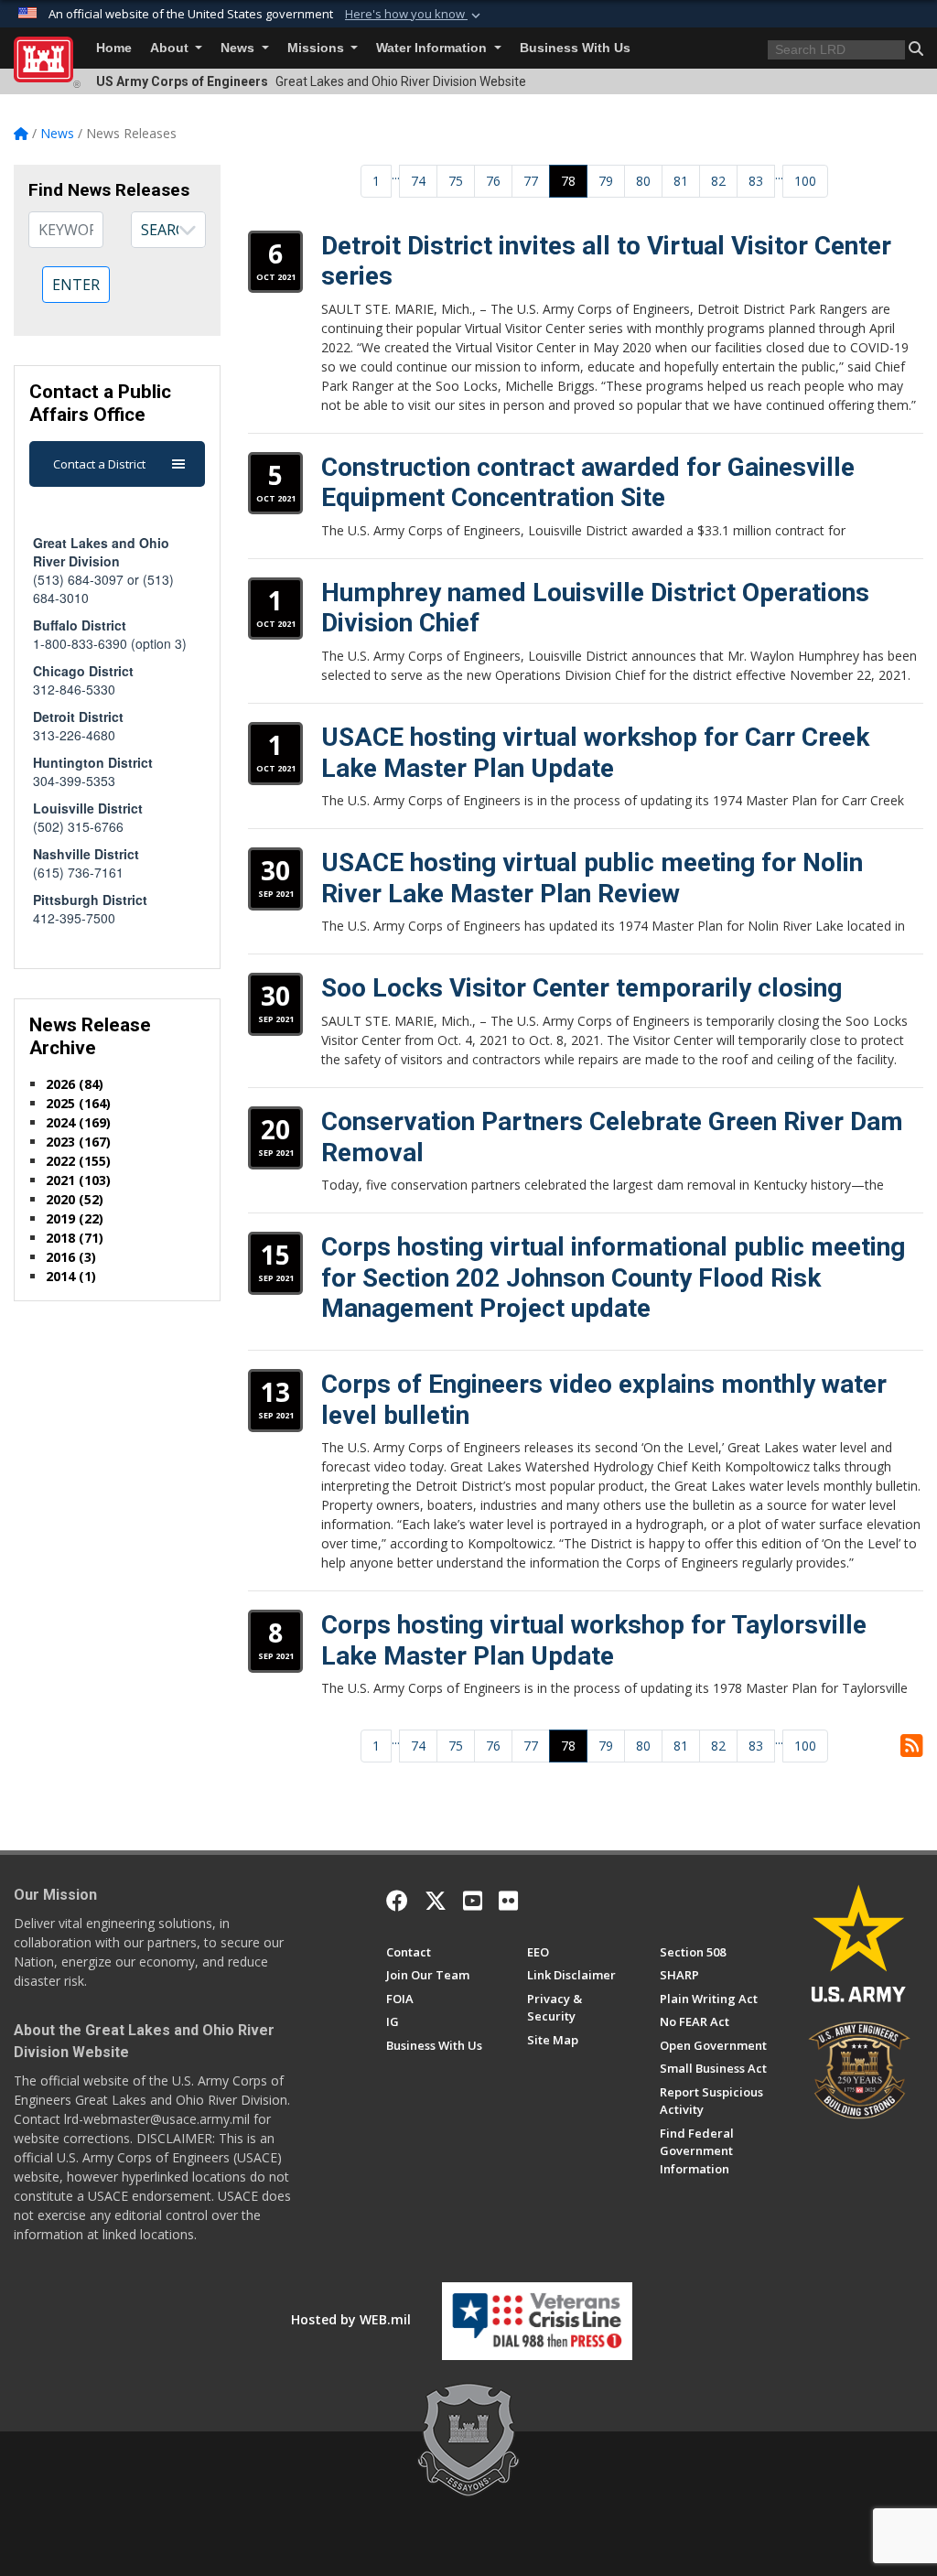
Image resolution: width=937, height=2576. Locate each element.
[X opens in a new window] (436, 1901)
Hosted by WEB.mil (351, 2319)
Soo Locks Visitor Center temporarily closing (582, 988)
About (171, 48)
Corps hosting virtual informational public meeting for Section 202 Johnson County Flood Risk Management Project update (613, 1277)
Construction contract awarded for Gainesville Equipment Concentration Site (588, 483)
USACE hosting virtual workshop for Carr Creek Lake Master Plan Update (595, 753)
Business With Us (575, 48)
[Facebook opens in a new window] (397, 1901)
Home (114, 48)
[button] (415, 15)
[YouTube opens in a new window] (473, 1901)
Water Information (433, 48)
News (239, 48)
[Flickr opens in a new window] (508, 1901)
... (396, 174)
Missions (318, 48)
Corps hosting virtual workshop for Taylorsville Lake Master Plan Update (594, 1640)
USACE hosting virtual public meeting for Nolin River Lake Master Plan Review (592, 878)
